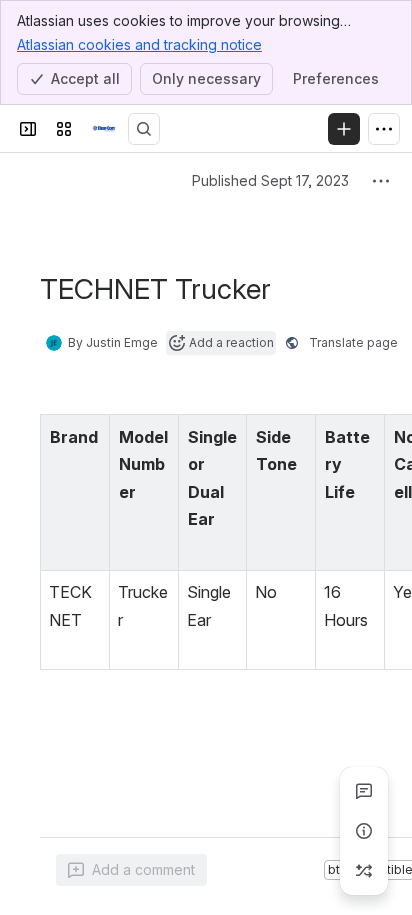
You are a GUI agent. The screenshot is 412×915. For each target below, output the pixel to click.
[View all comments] (364, 791)
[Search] (144, 129)
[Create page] (364, 871)
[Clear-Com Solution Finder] (104, 129)
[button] (89, 435)
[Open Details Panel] (364, 831)
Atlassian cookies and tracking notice (139, 44)
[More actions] (381, 181)
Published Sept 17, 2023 (270, 180)
